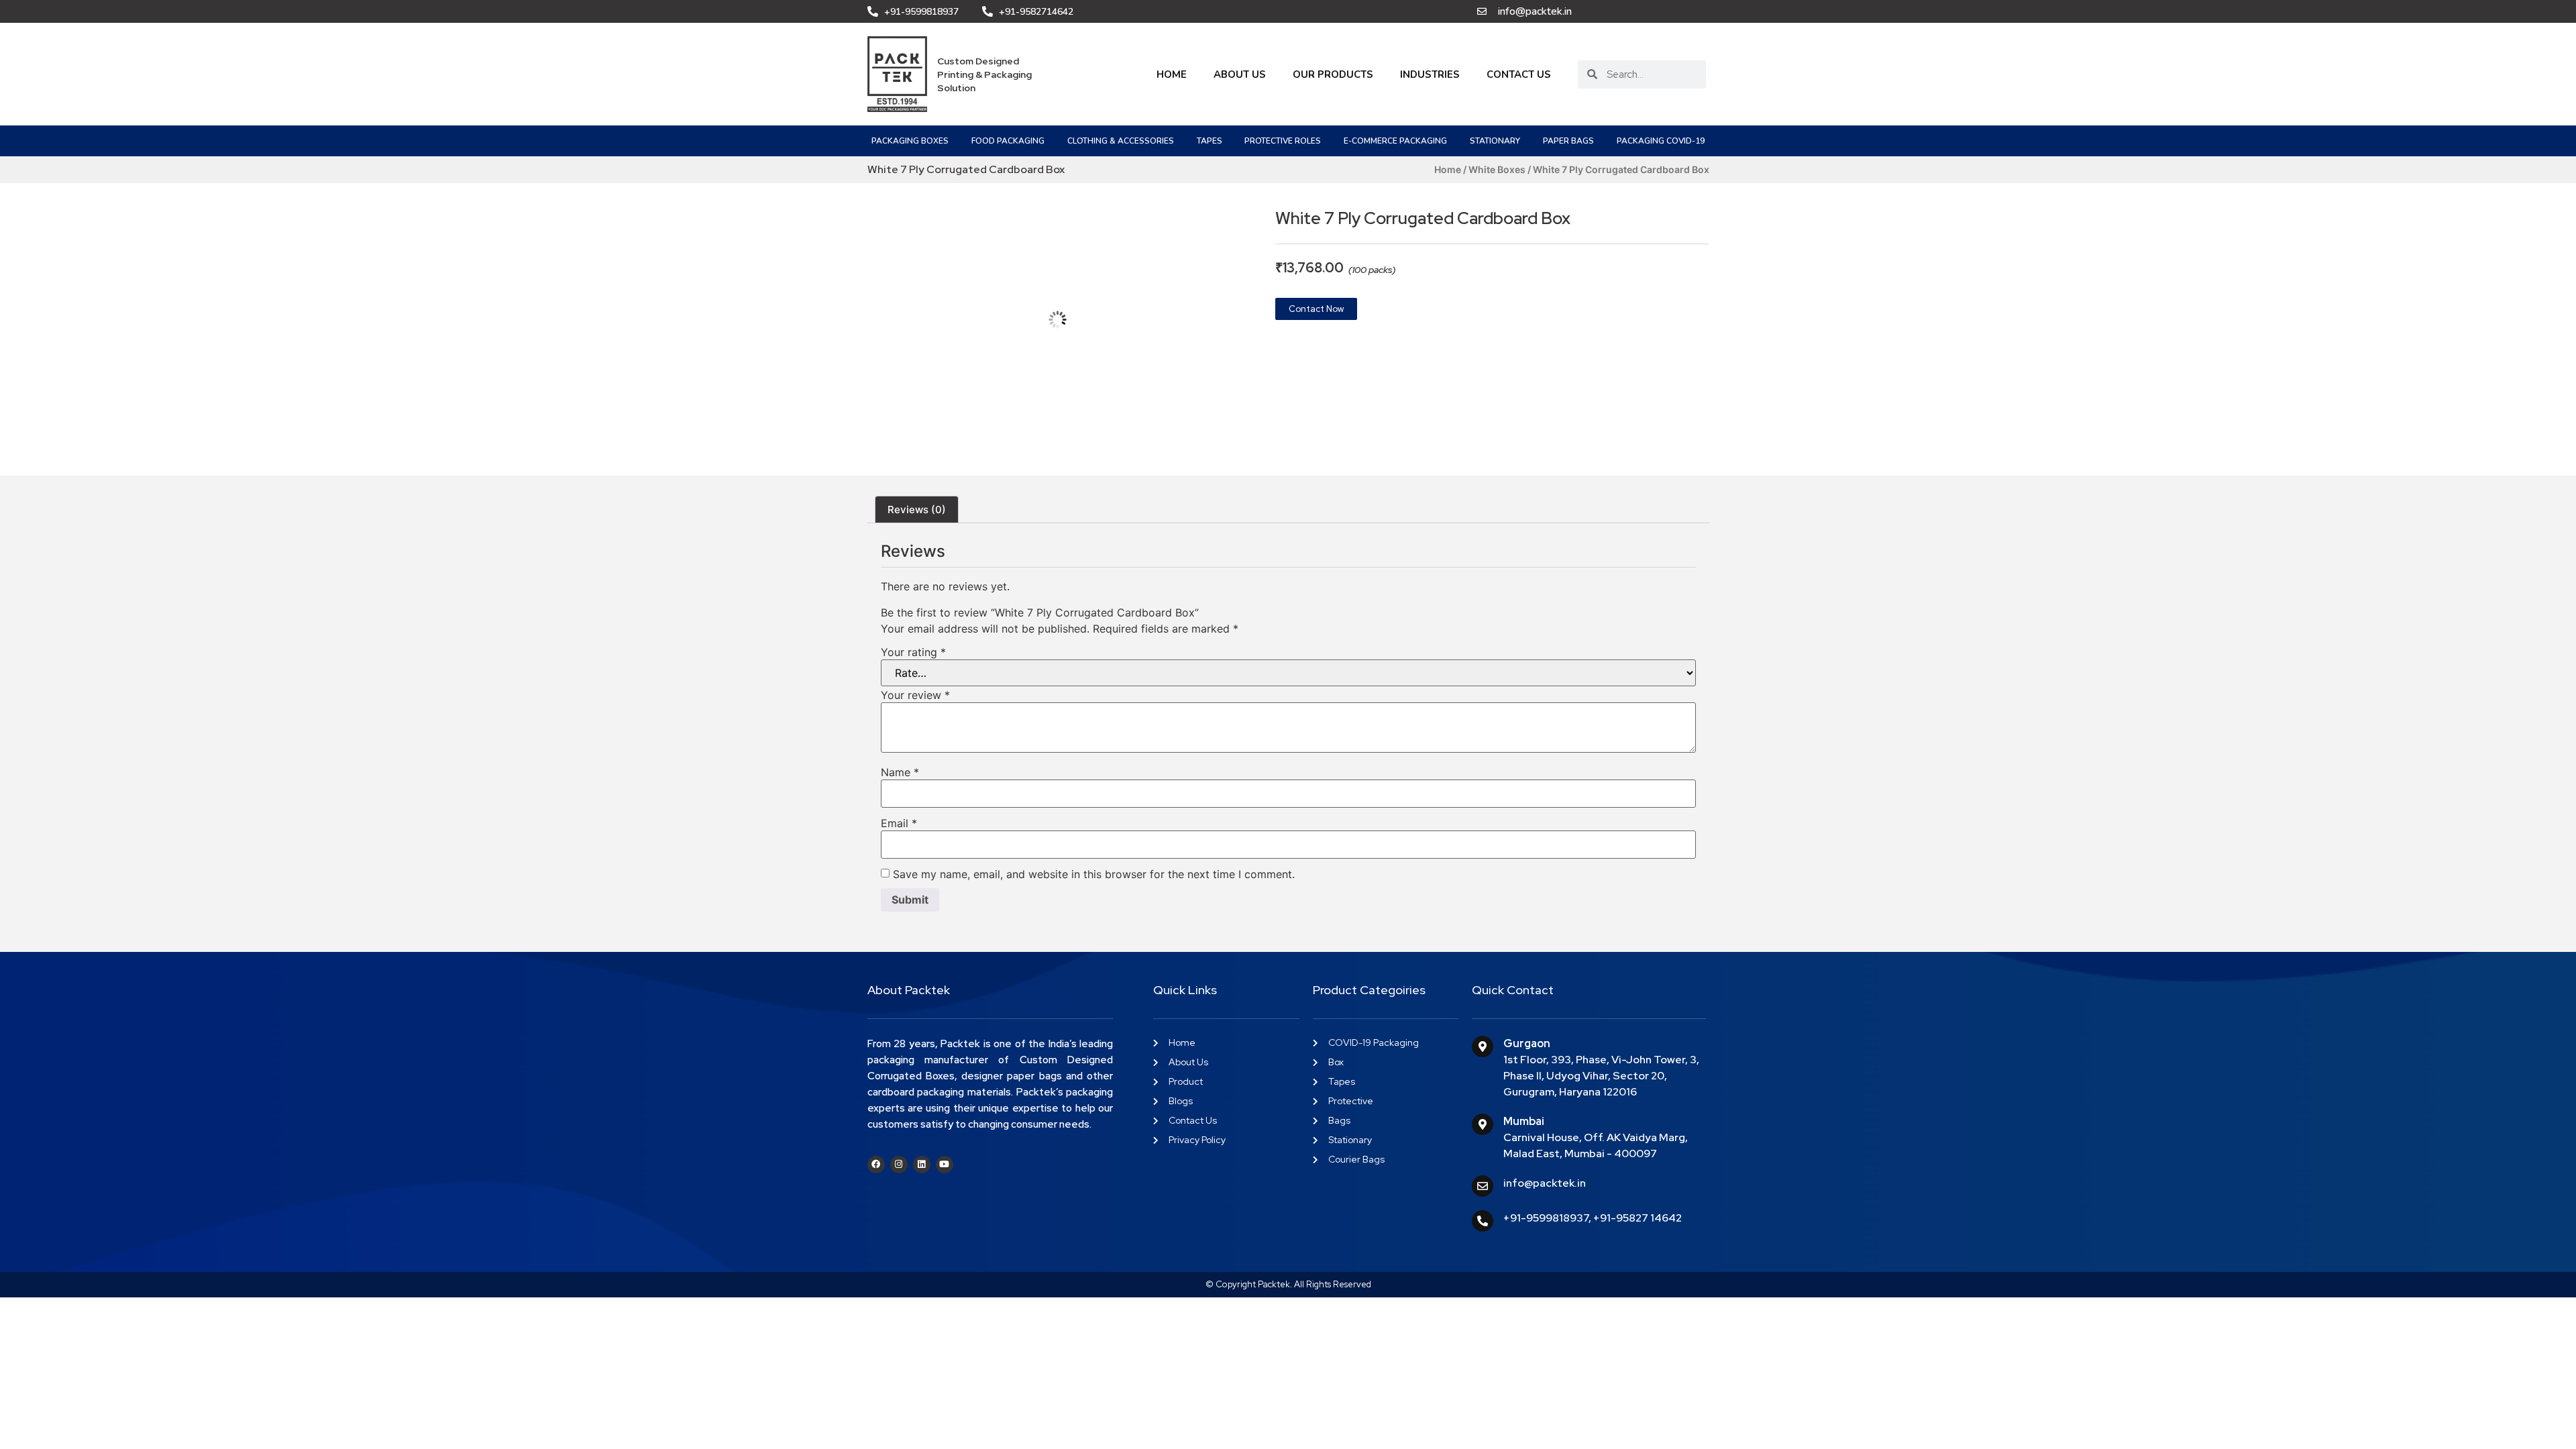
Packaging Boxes (910, 141)
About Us (1240, 74)
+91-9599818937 (1546, 1218)
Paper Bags (1568, 141)
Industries (1430, 74)
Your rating (913, 652)
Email (899, 823)
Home (1172, 74)
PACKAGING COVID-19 (1661, 141)
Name (900, 772)
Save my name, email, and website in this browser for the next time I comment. (1094, 874)
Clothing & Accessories (1121, 141)
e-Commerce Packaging (1395, 141)
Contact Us (1519, 74)
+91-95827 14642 (1638, 1218)
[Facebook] (876, 1165)
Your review (915, 695)
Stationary (1495, 141)
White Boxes (1497, 169)
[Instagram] (899, 1165)
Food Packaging (1008, 141)
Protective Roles (1283, 141)
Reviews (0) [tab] (917, 509)
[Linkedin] (922, 1165)
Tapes (1210, 141)
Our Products (1333, 74)
